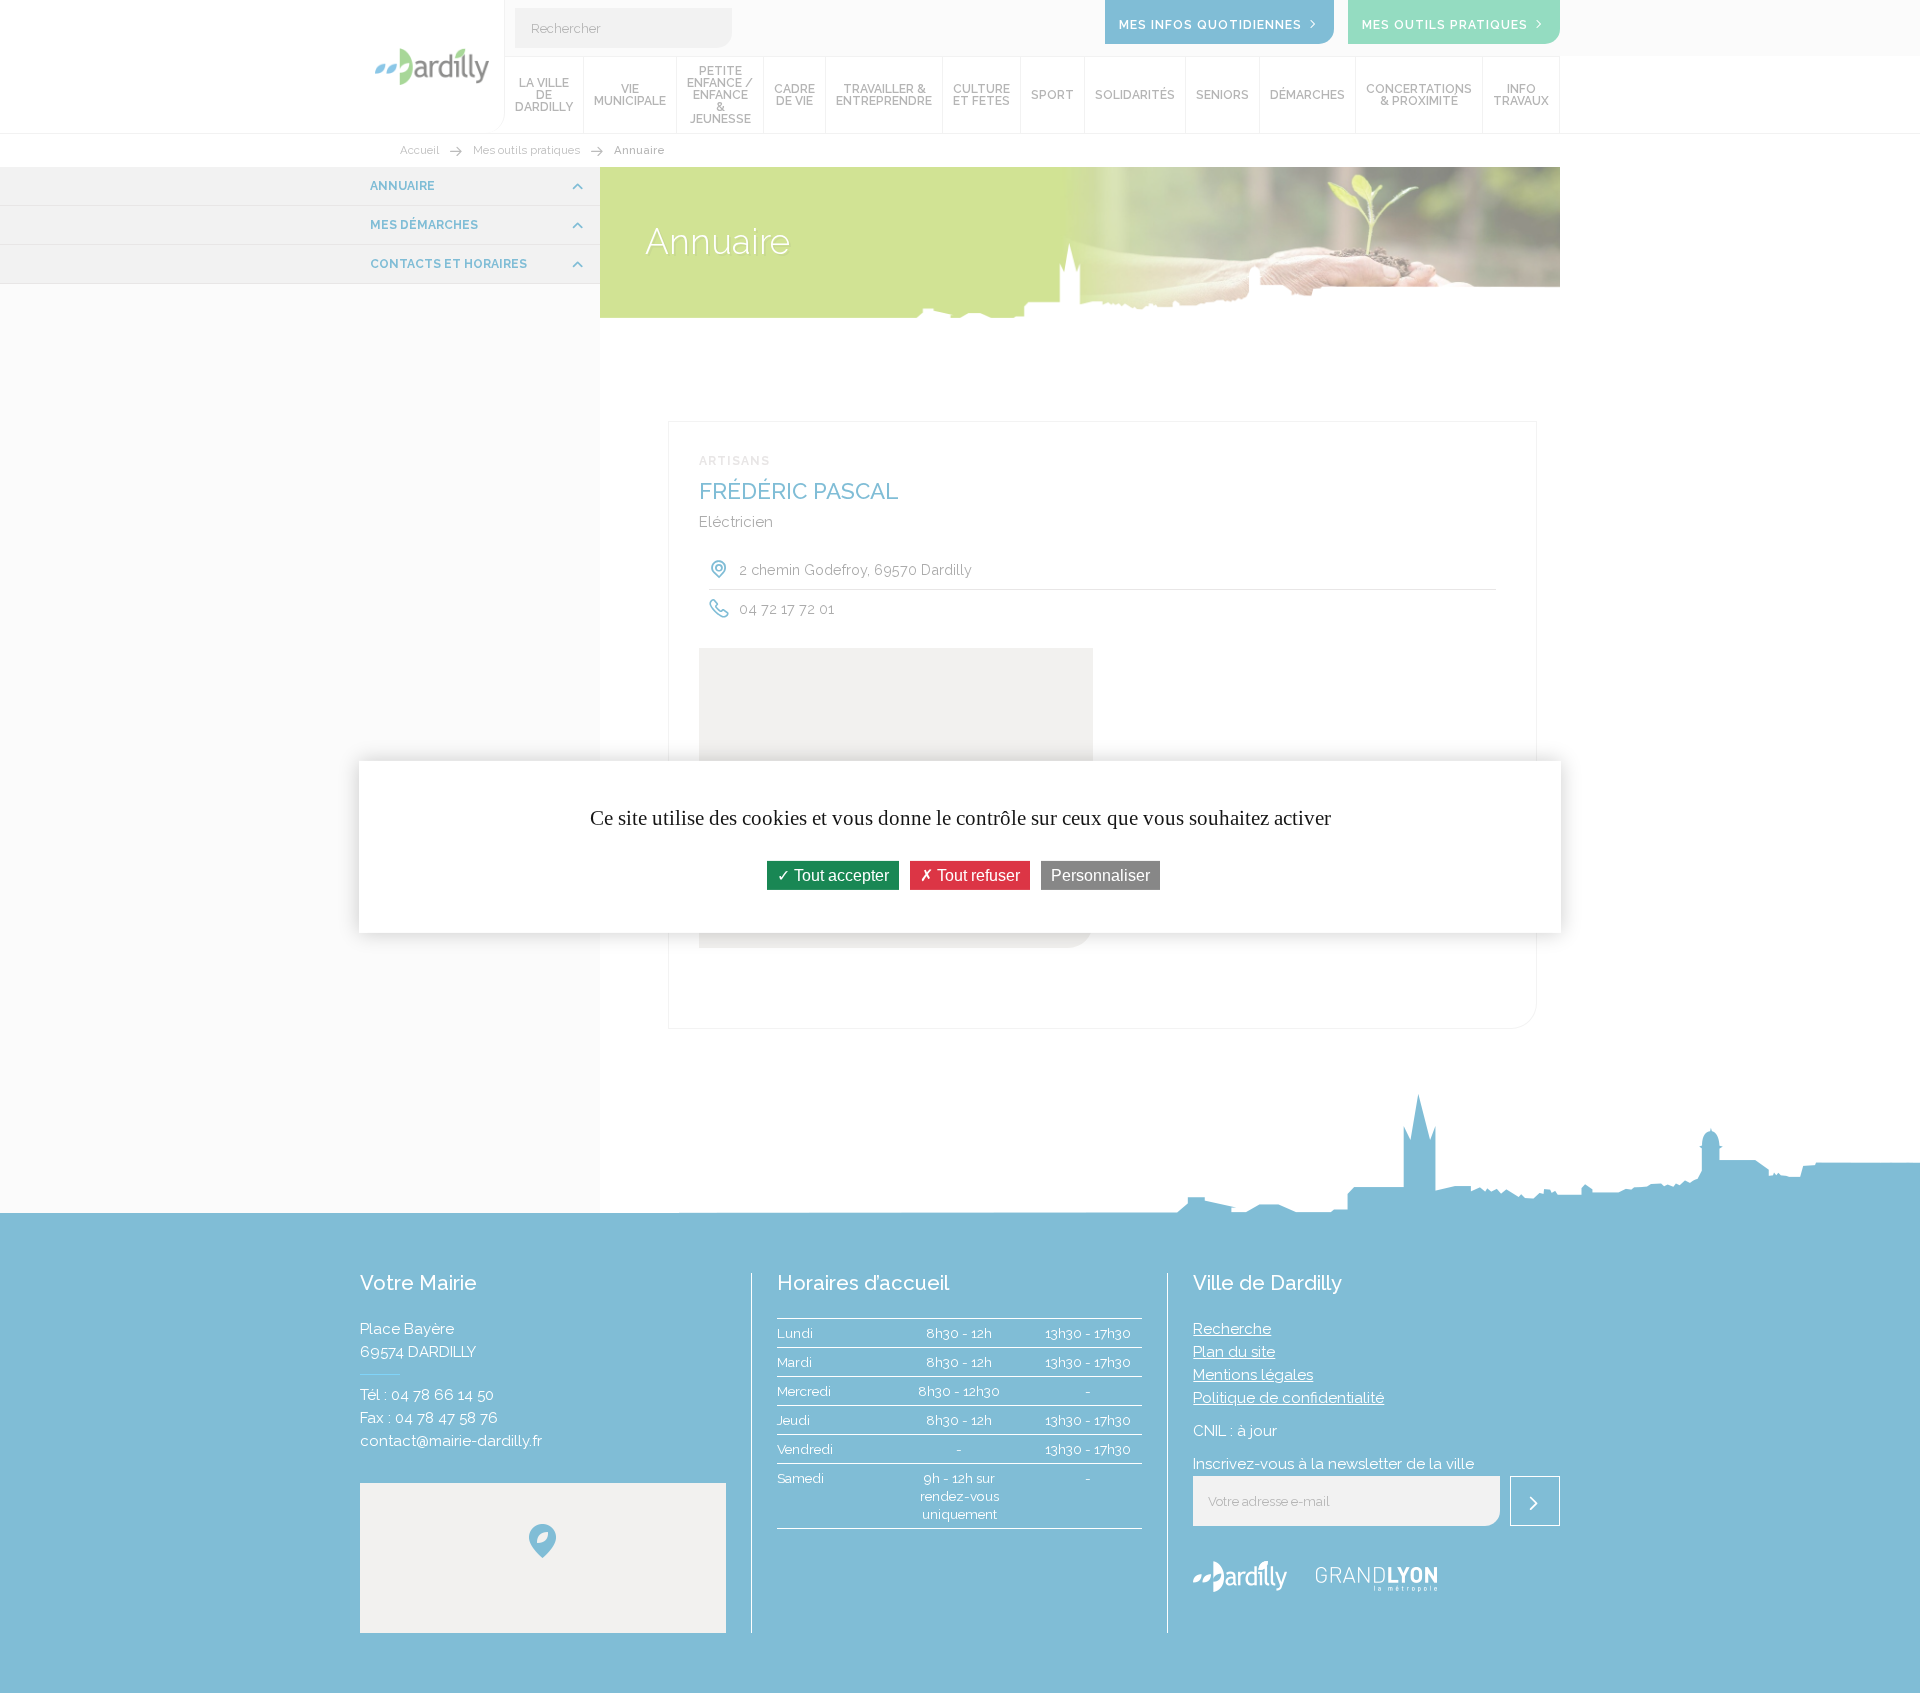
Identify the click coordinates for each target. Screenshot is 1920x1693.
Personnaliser (1100, 874)
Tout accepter (839, 874)
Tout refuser (976, 874)
